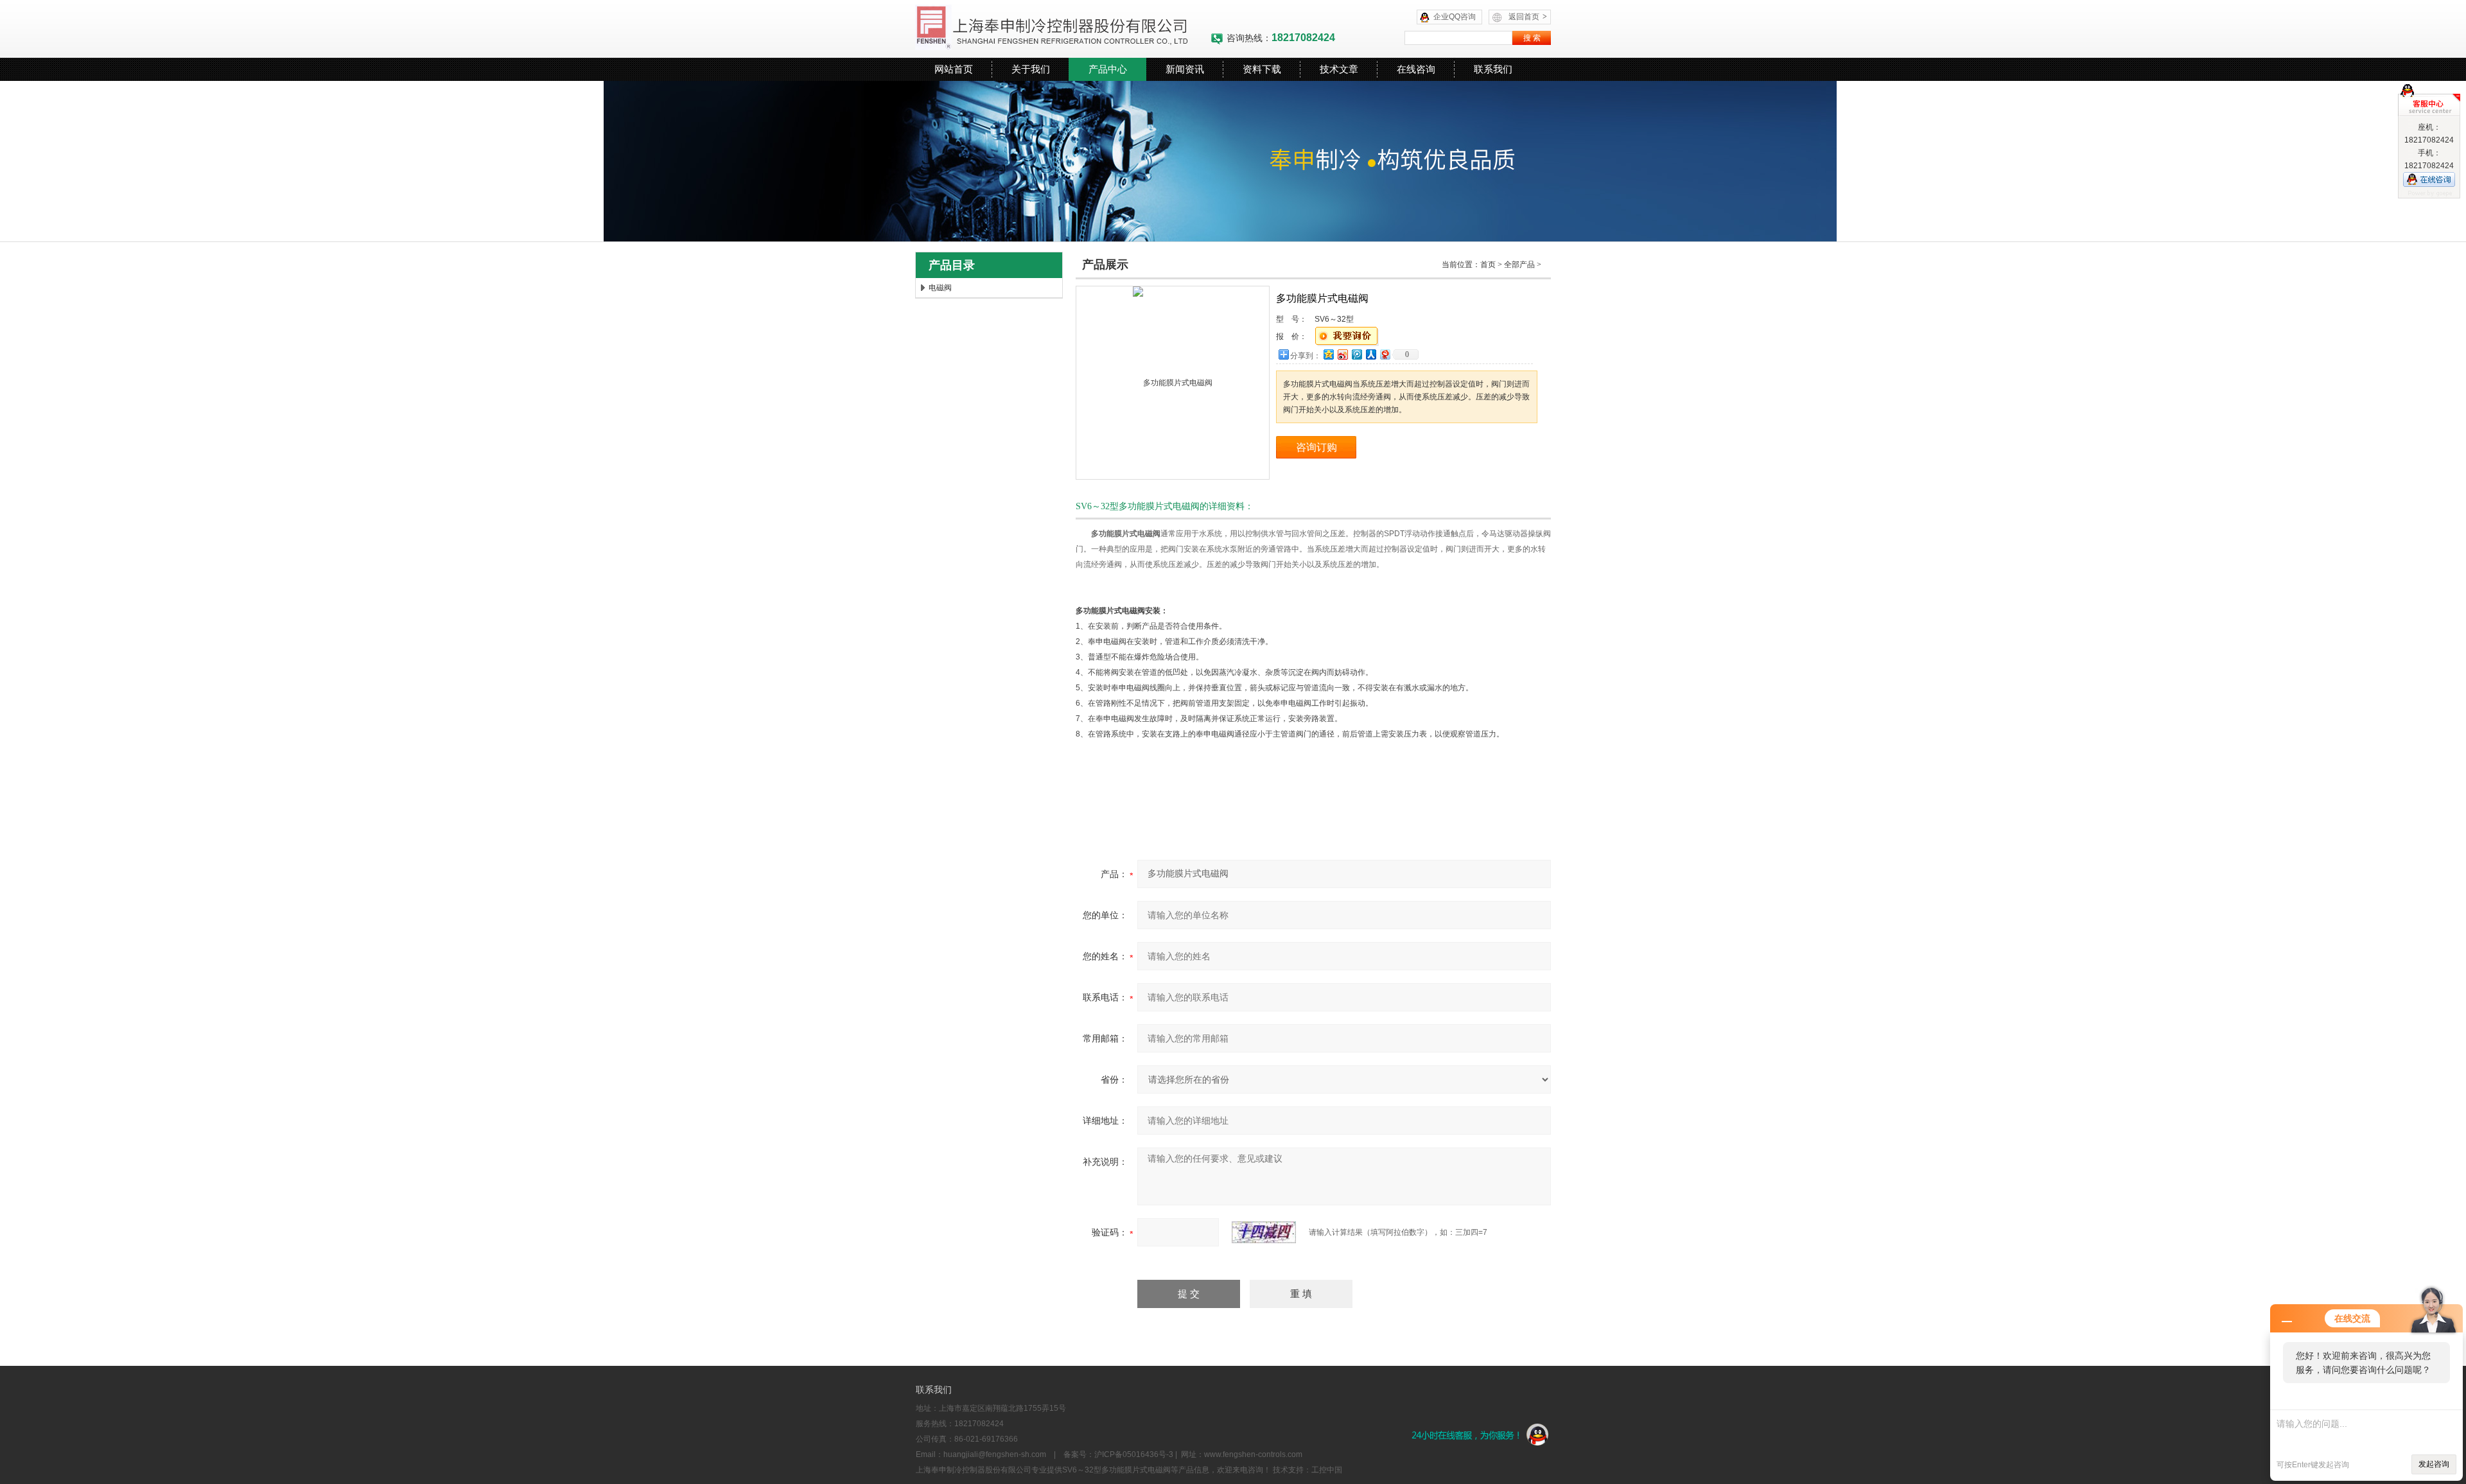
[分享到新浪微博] (1342, 354)
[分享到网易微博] (1385, 354)
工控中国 (1327, 1470)
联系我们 (1493, 69)
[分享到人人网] (1370, 354)
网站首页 (954, 69)
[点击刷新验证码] (1264, 1232)
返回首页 (1528, 17)
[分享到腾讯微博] (1356, 354)
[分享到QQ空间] (1328, 354)
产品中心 (1108, 69)
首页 (1488, 265)
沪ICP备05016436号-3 (1134, 1454)
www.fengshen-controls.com (1253, 1454)
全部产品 (1519, 265)
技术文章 (1339, 69)
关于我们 (1031, 69)
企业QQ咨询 (1455, 17)
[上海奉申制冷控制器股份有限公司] (1063, 29)
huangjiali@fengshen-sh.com (995, 1454)
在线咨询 (1416, 69)
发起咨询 (2434, 1464)
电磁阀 (940, 288)
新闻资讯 (1185, 69)
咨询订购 (1316, 447)
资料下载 (1262, 69)
